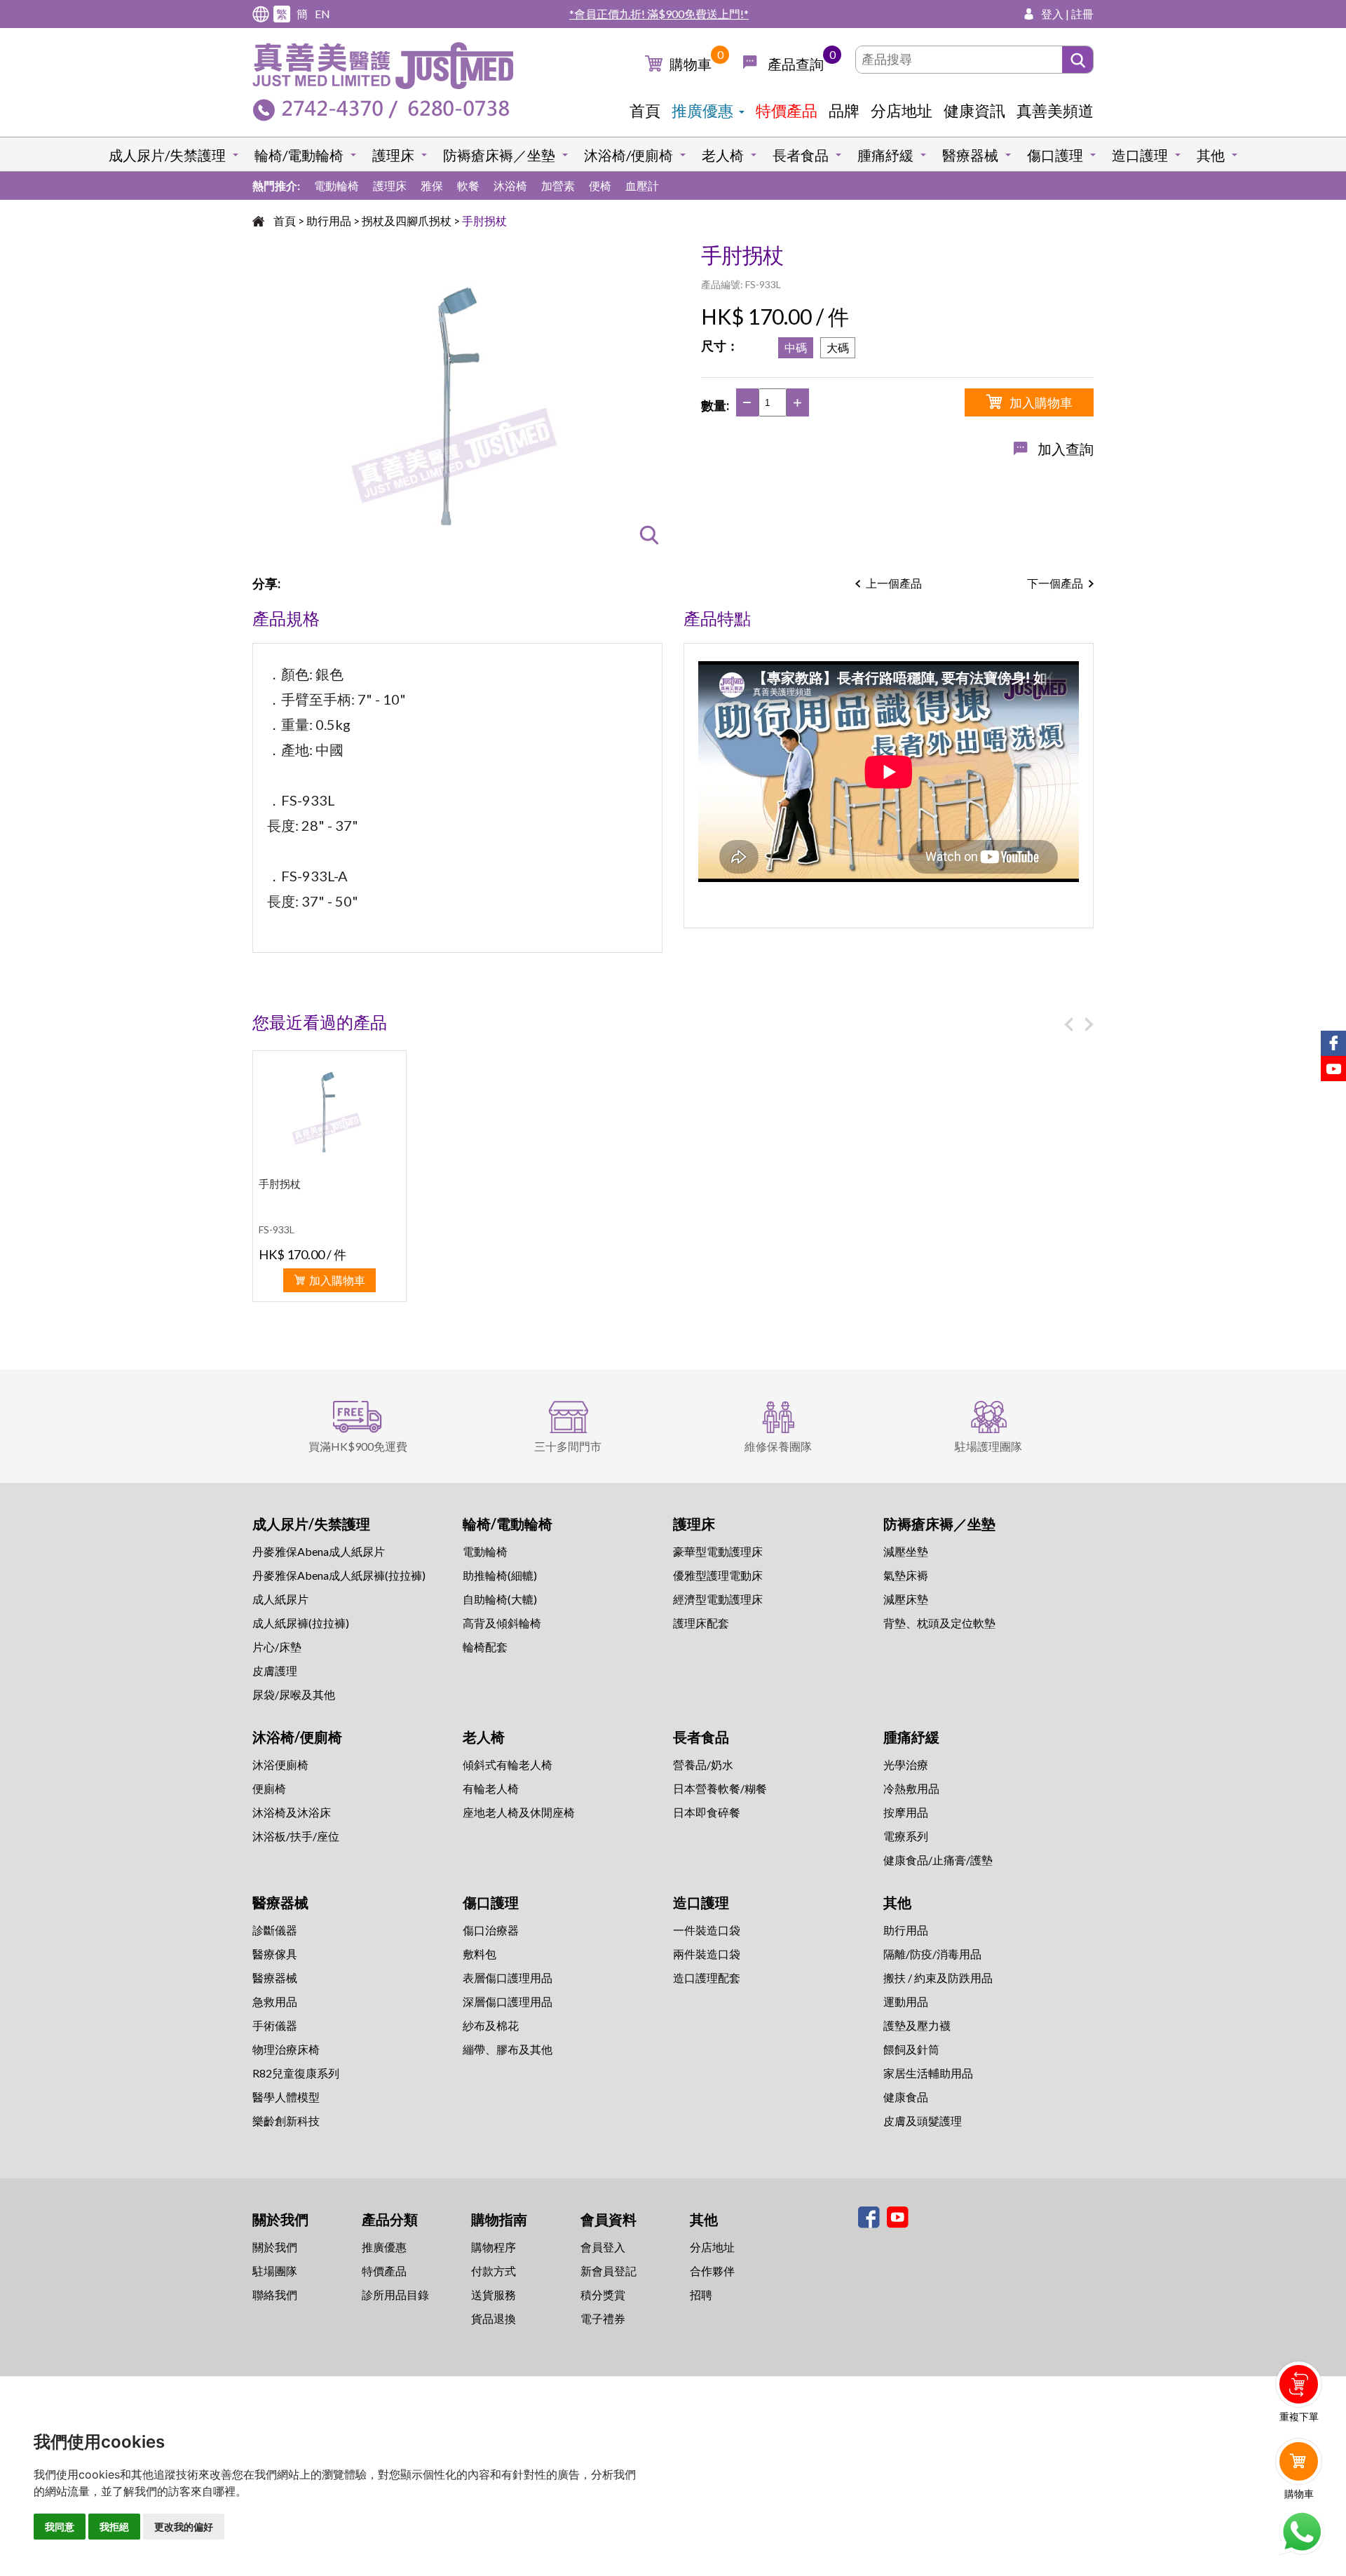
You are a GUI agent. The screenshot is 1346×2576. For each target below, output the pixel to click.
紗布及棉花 (491, 2025)
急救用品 (275, 2001)
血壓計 (642, 185)
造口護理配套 (707, 1978)
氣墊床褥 (906, 1575)
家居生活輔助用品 (928, 2073)
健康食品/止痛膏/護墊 (938, 1860)
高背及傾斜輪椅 (502, 1623)
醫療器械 (970, 155)
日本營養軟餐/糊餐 (720, 1788)
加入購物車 (1041, 402)
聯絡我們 (275, 2294)
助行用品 (329, 221)
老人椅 (723, 155)
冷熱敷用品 (911, 1788)
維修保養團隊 (778, 1446)
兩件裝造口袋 (707, 1954)
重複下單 (1299, 2416)
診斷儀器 (275, 1930)
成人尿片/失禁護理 (167, 155)
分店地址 (902, 110)
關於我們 (275, 2247)
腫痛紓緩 (885, 155)
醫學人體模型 (286, 2097)
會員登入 (603, 2247)
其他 (1211, 155)
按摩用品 (906, 1812)
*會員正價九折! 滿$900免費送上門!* (659, 14)
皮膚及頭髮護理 (923, 2121)
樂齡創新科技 (286, 2121)
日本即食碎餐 (707, 1812)
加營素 (558, 185)
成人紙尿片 (280, 1599)
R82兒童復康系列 (296, 2073)
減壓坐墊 (906, 1551)
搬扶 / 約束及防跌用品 (938, 1978)
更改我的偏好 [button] (184, 2527)
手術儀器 (275, 2025)
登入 (1052, 14)
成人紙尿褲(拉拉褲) (301, 1623)
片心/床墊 (277, 1647)
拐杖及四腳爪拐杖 (407, 221)
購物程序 (494, 2247)
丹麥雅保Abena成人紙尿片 (319, 1551)
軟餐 (468, 185)
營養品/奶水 (703, 1764)
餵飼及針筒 (911, 2049)
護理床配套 (701, 1623)
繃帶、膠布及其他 (508, 2049)
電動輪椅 (336, 185)
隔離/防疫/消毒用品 (932, 1954)
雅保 (432, 185)
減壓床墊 (906, 1599)
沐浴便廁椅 (280, 1764)
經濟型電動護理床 (718, 1599)
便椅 (600, 185)
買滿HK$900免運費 (358, 1446)
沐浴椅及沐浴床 (292, 1812)
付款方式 (494, 2271)
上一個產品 (894, 583)
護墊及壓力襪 (917, 2025)
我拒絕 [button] (114, 2527)
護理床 (393, 155)
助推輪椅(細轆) (500, 1575)
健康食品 (906, 2097)
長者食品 (801, 155)
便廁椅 (269, 1788)
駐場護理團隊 (988, 1446)
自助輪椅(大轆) (500, 1599)
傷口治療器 (491, 1930)
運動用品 (906, 2001)
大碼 (838, 347)
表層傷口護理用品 (508, 1978)
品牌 (844, 110)
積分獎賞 (603, 2294)
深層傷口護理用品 (508, 2001)
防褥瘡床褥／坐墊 (499, 155)
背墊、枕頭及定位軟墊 (939, 1623)
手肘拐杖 (484, 221)
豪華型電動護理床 (718, 1551)
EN (322, 14)
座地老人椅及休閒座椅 (519, 1812)
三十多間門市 (568, 1446)
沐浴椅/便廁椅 (628, 155)
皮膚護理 (275, 1670)
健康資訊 (974, 110)
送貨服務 (494, 2294)
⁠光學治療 (906, 1764)
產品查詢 (796, 64)
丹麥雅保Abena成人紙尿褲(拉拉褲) (339, 1575)
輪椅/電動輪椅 (299, 155)
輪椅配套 (485, 1647)
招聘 (701, 2294)
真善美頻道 (1055, 110)
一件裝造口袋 (707, 1930)
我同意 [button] (60, 2527)
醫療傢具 (275, 1954)
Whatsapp (1301, 2532)
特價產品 (787, 110)
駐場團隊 (275, 2271)
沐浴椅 (510, 185)
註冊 (1082, 14)
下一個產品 (1055, 583)
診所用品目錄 (395, 2294)
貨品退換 (494, 2318)
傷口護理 (1055, 155)
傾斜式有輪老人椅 (508, 1764)
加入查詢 (1066, 449)
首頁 (645, 110)
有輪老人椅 (491, 1788)
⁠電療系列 (906, 1836)
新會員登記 (609, 2271)
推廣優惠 (702, 110)
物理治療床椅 (286, 2049)
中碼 (796, 347)
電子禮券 (603, 2318)
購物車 (691, 64)
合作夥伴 (712, 2271)
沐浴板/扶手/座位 (296, 1836)
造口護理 (1140, 155)
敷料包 (480, 1954)
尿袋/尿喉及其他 (294, 1694)
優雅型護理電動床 (718, 1575)
